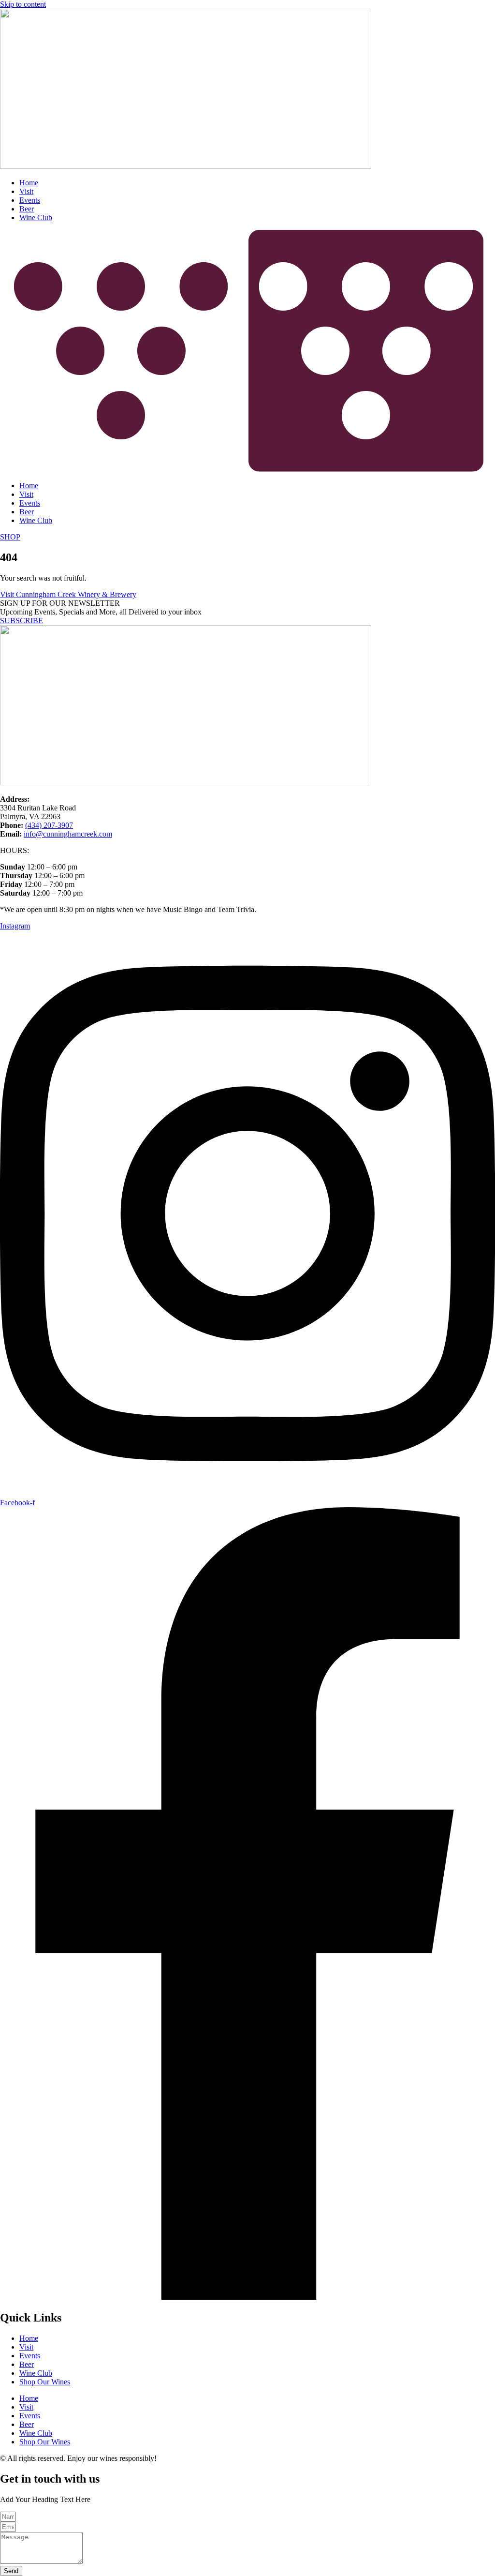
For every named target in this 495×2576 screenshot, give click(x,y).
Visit (26, 191)
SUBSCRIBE (22, 621)
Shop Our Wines (45, 2382)
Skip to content (23, 4)
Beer (27, 209)
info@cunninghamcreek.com (68, 834)
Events (30, 200)
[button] (247, 352)
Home (29, 183)
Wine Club (36, 217)
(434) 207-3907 (49, 825)
